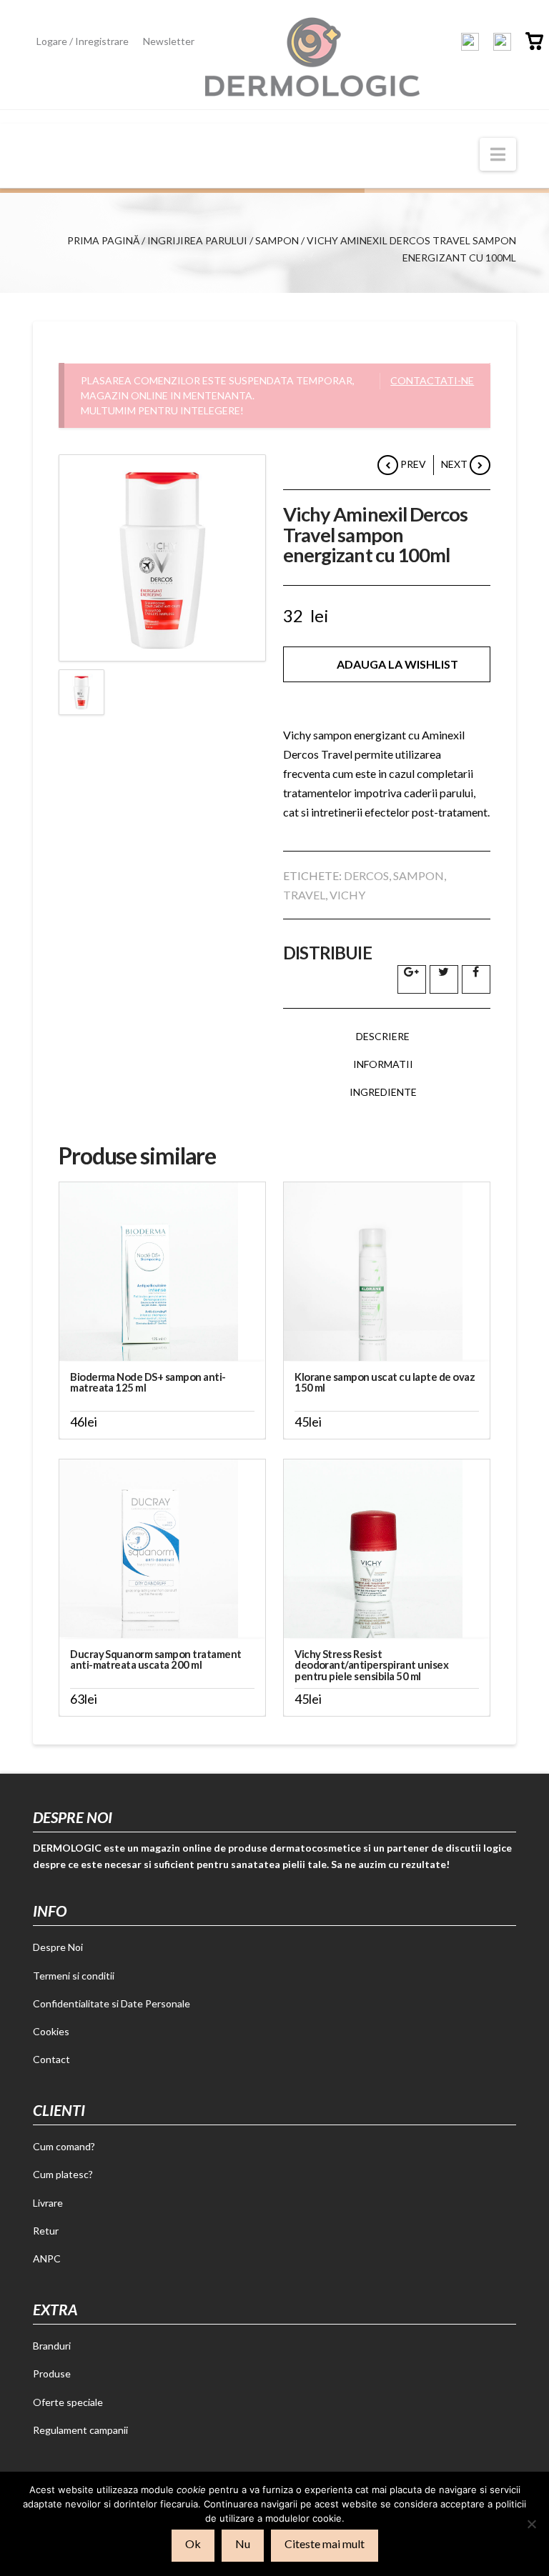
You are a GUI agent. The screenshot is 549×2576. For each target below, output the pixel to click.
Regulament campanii (80, 2430)
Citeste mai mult (325, 2543)
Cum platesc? (63, 2174)
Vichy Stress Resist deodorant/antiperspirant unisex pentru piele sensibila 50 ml (371, 1665)
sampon (419, 875)
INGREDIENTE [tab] (383, 1092)
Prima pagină (103, 240)
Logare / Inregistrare (83, 41)
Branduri (52, 2346)
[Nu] (531, 2524)
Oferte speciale (68, 2402)
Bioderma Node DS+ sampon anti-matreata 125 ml (148, 1382)
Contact (51, 2059)
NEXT (455, 464)
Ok (193, 2543)
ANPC (47, 2258)
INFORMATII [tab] (383, 1064)
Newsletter (169, 41)
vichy (347, 895)
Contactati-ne (432, 380)
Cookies (51, 2031)
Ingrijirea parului (197, 240)
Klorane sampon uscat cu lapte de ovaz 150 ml (385, 1382)
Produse (52, 2373)
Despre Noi (58, 1947)
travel (304, 895)
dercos (366, 875)
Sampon (277, 240)
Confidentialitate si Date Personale (112, 2003)
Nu (243, 2543)
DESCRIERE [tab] (383, 1036)
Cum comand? (64, 2146)
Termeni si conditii (74, 1976)
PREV (412, 464)
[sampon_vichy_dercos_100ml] (162, 558)
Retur (46, 2231)
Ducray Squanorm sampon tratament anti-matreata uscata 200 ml (156, 1659)
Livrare (48, 2203)
